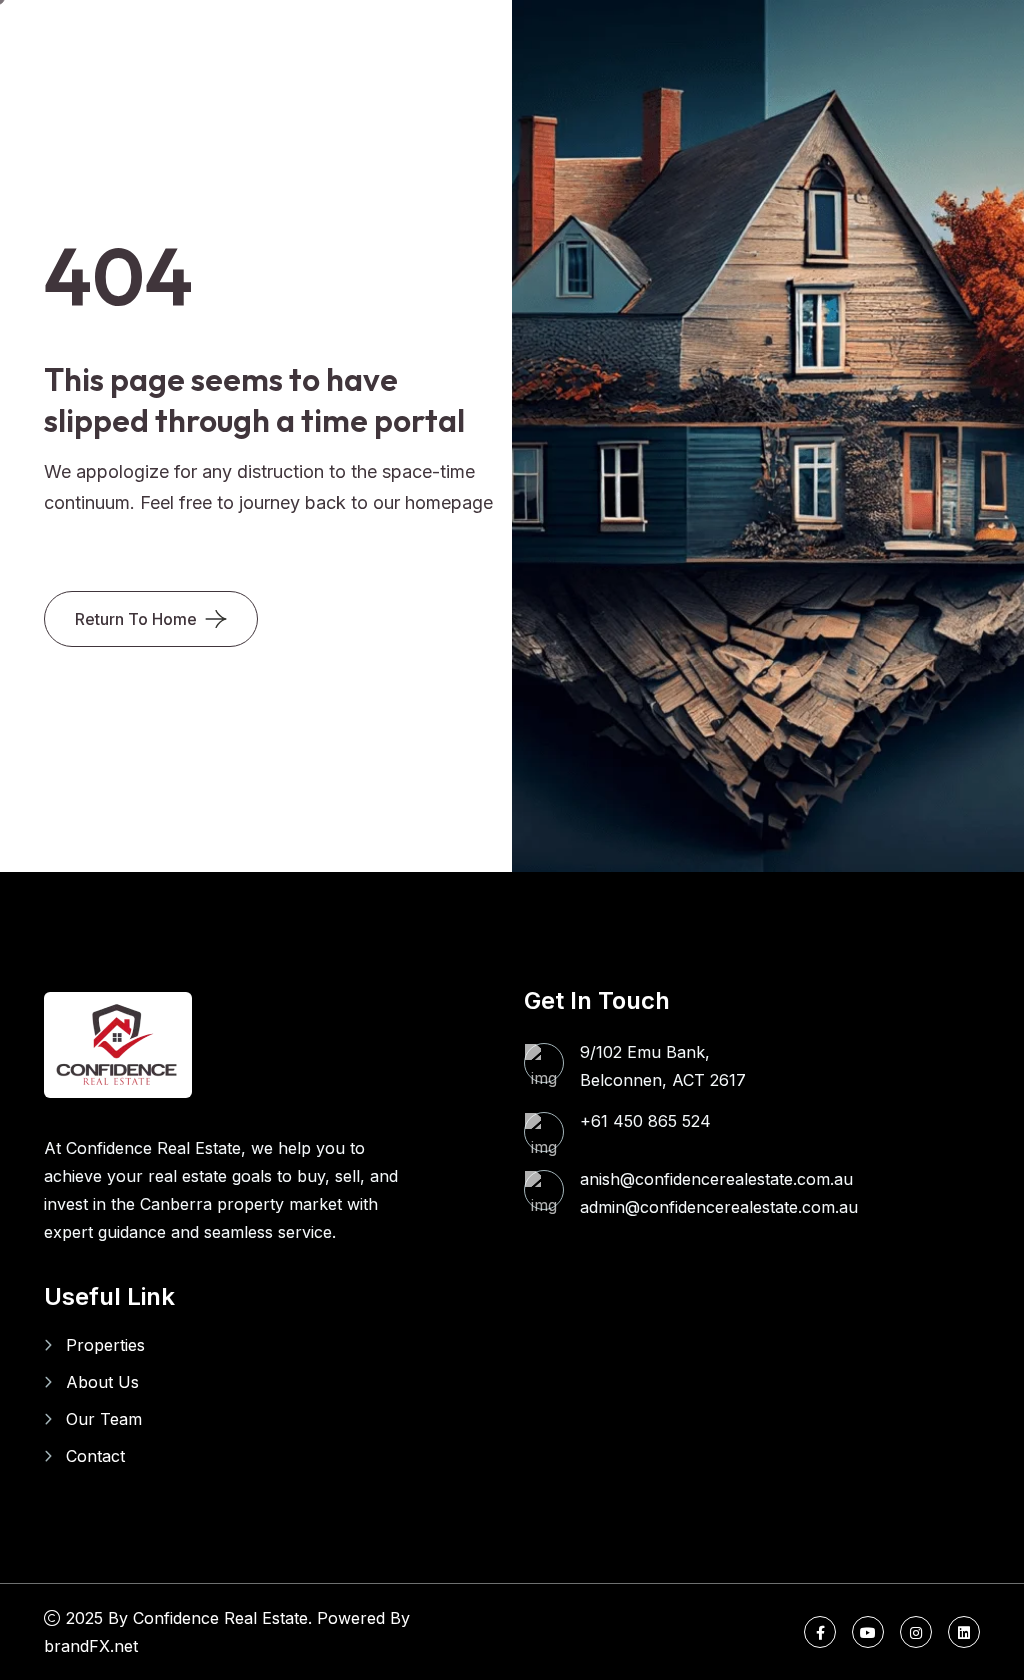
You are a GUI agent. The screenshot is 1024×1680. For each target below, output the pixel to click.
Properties (105, 1345)
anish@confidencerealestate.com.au (716, 1179)
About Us (102, 1382)
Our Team (104, 1419)
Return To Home (136, 619)
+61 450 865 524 (645, 1121)
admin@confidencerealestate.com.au (719, 1207)
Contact (95, 1456)
